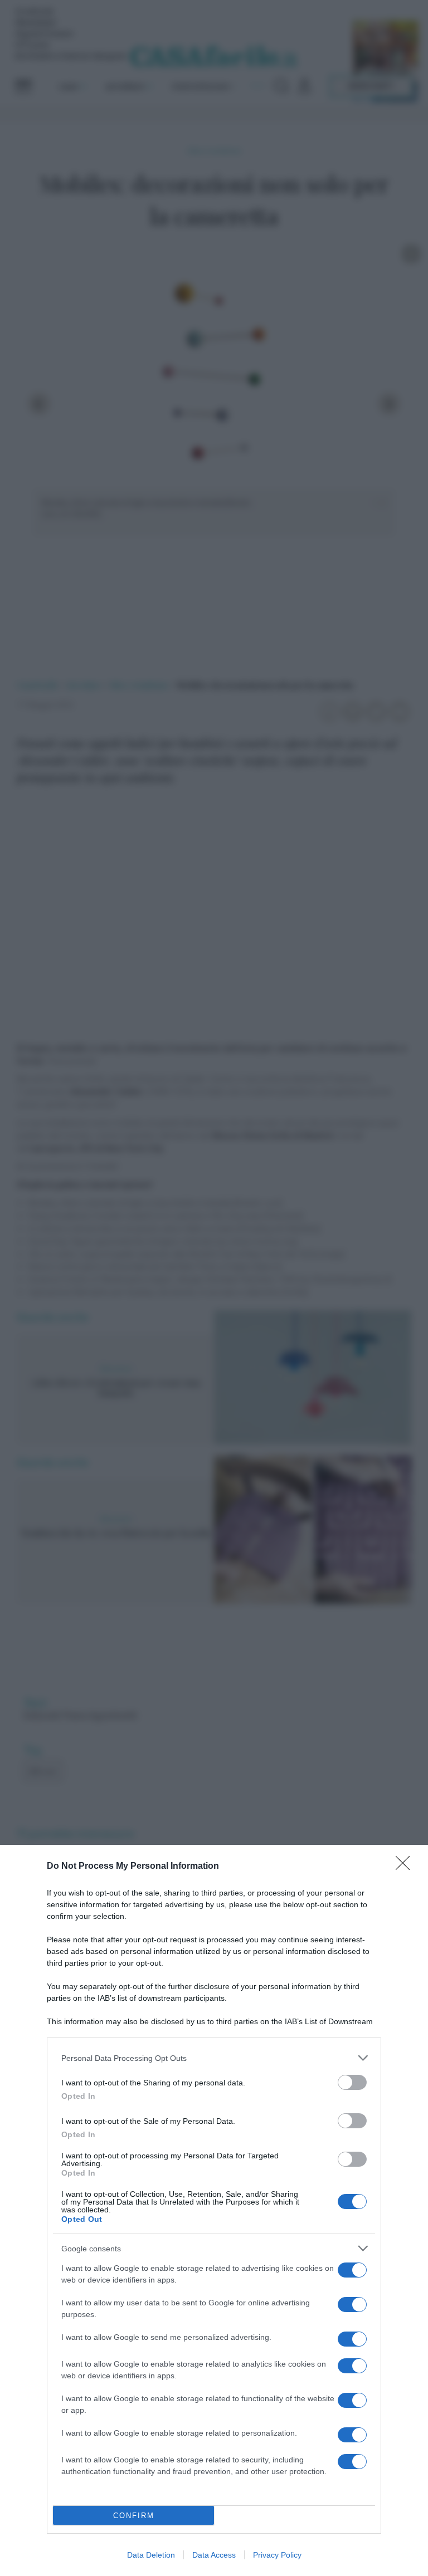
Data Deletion (151, 2555)
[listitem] (214, 2058)
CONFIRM (134, 2516)
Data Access (214, 2555)
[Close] (406, 1867)
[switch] (352, 2082)
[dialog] (214, 2210)
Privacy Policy (277, 2555)
